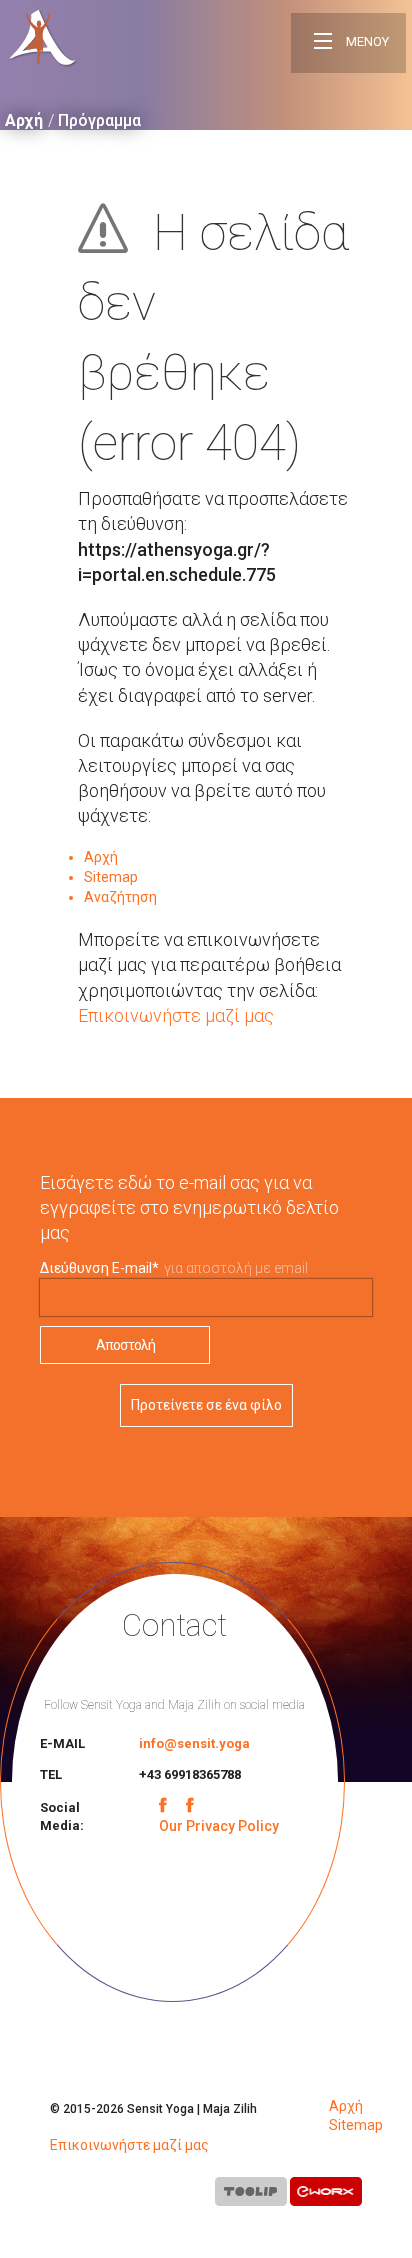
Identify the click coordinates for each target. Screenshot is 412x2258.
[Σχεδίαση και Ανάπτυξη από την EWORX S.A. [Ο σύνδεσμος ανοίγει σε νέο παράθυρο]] (326, 2195)
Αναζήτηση (120, 897)
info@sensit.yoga (194, 1743)
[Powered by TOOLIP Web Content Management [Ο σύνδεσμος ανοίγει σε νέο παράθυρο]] (251, 2195)
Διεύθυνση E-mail (99, 1268)
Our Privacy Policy (219, 1826)
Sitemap (111, 877)
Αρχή (24, 120)
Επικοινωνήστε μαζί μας (176, 1015)
